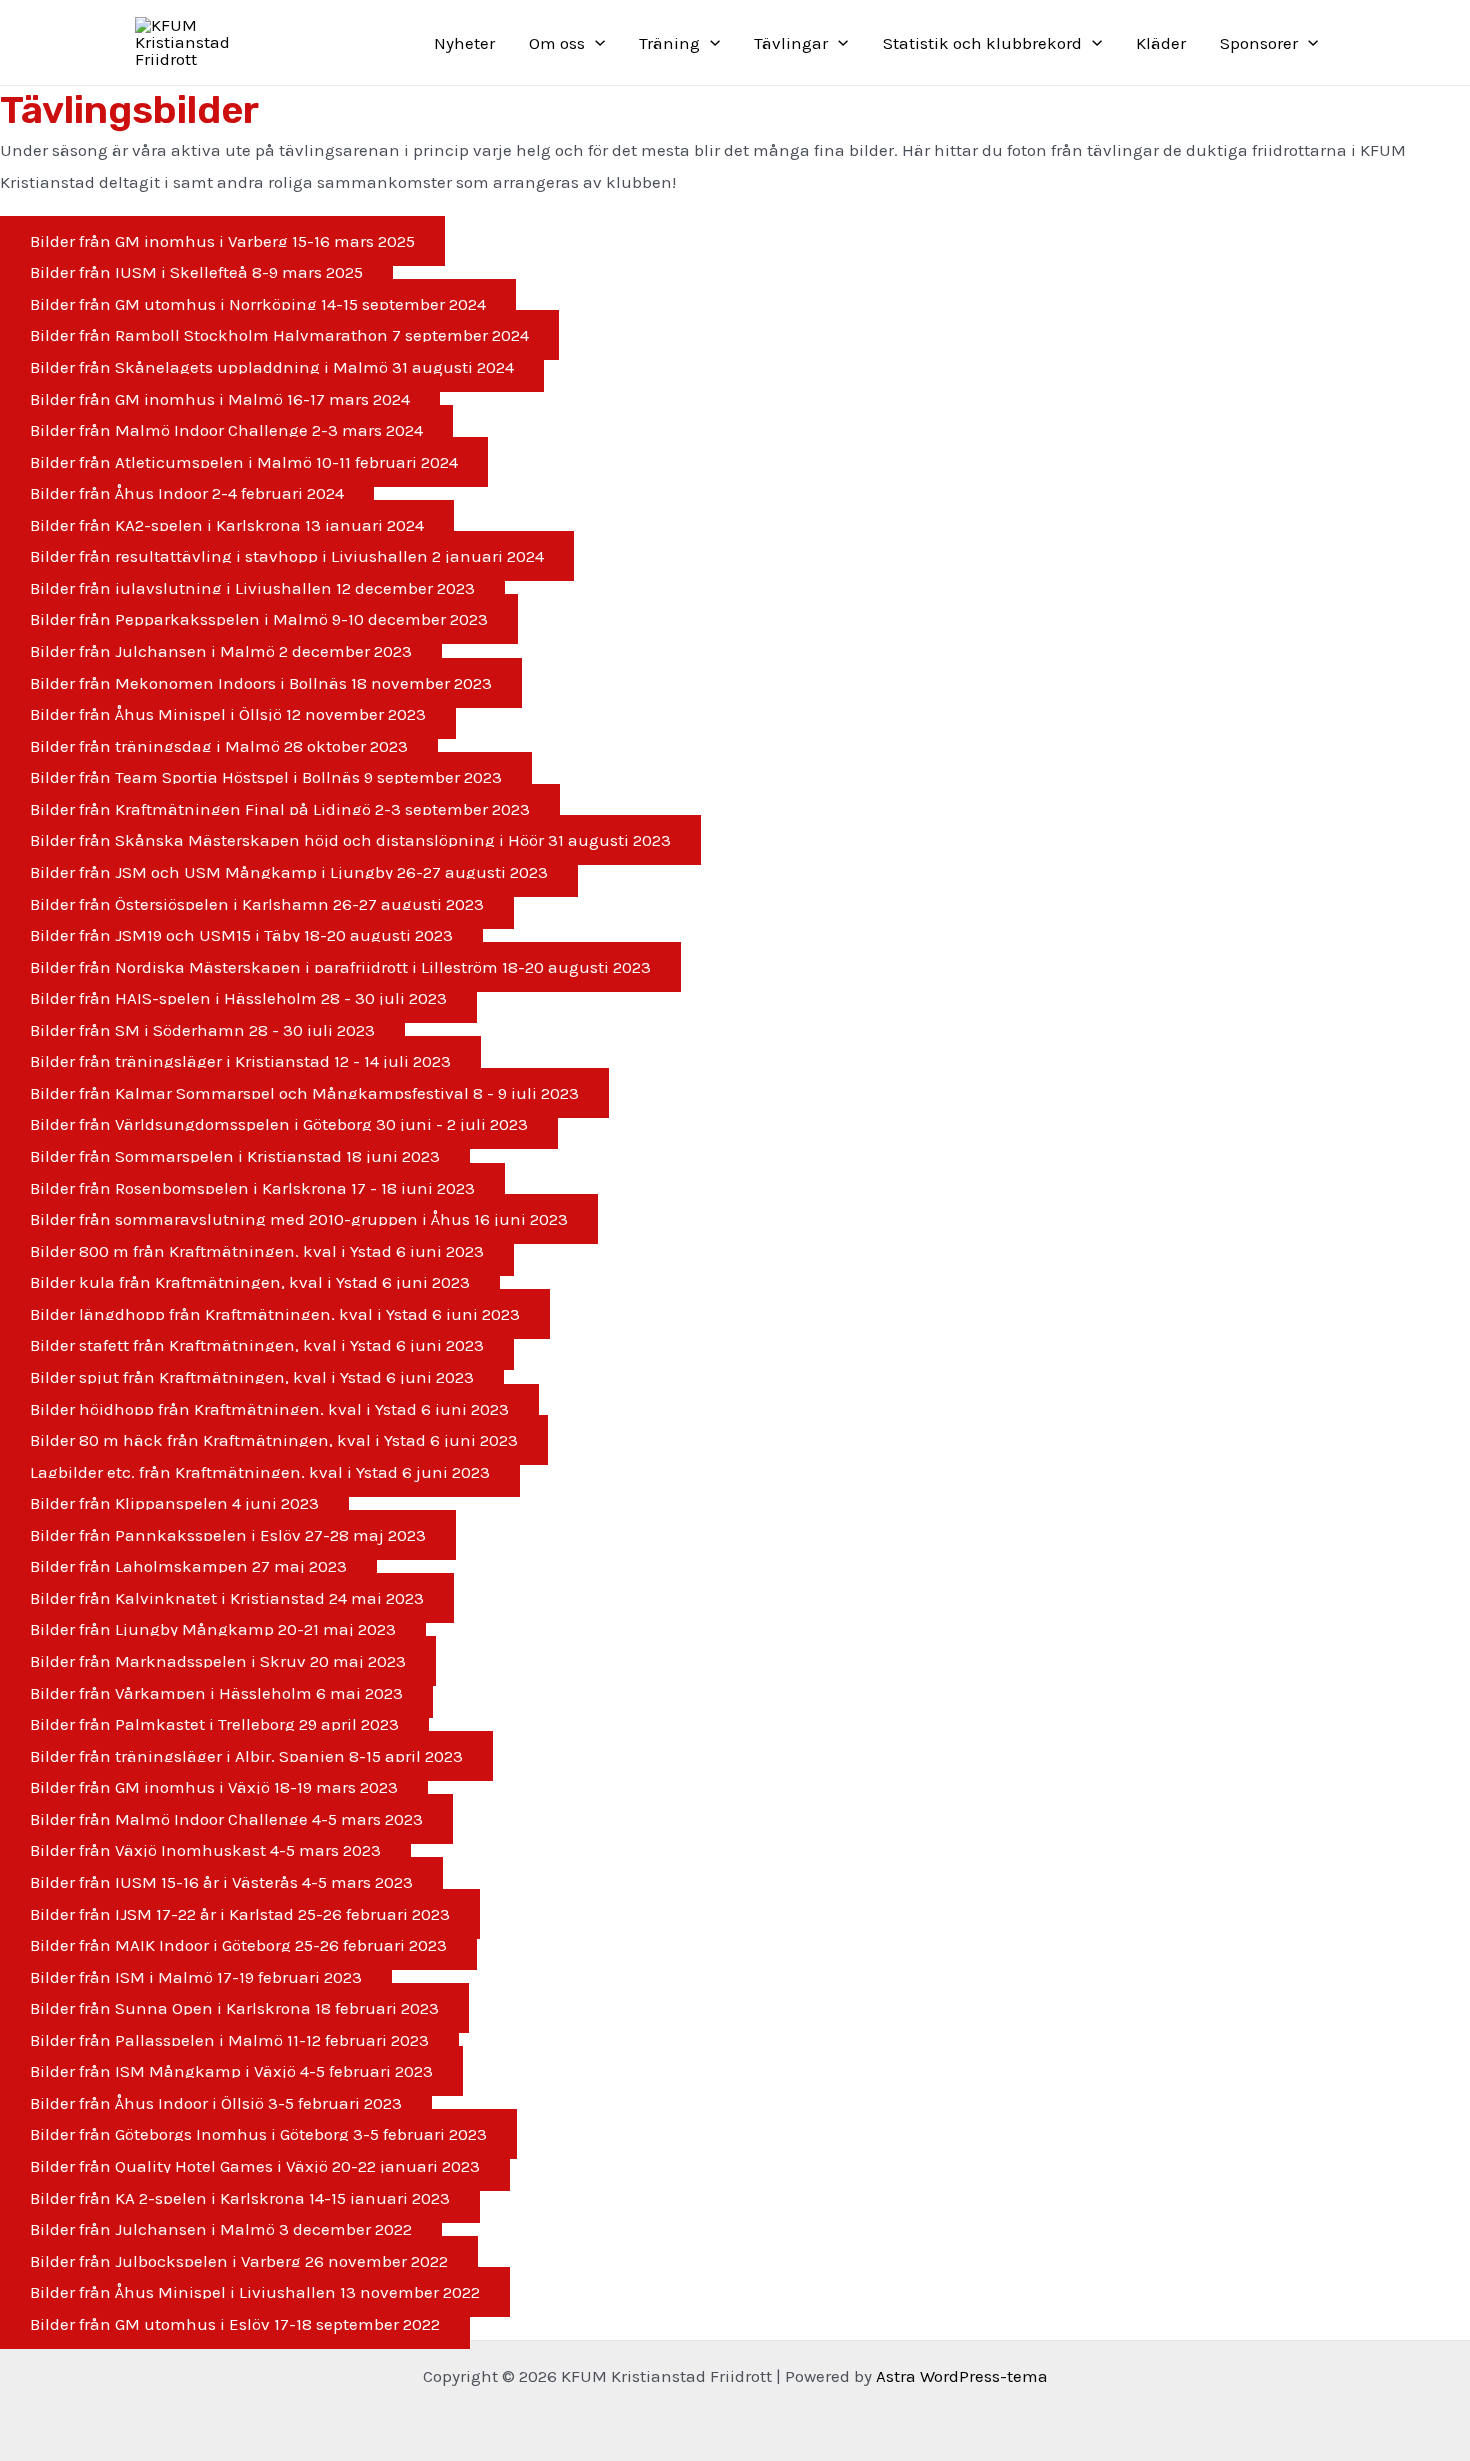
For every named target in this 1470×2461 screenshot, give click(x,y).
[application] (595, 43)
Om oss (557, 43)
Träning (669, 43)
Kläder (1161, 43)
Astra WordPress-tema (962, 2376)
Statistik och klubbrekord (982, 43)
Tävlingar (791, 43)
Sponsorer (1259, 43)
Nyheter (464, 43)
